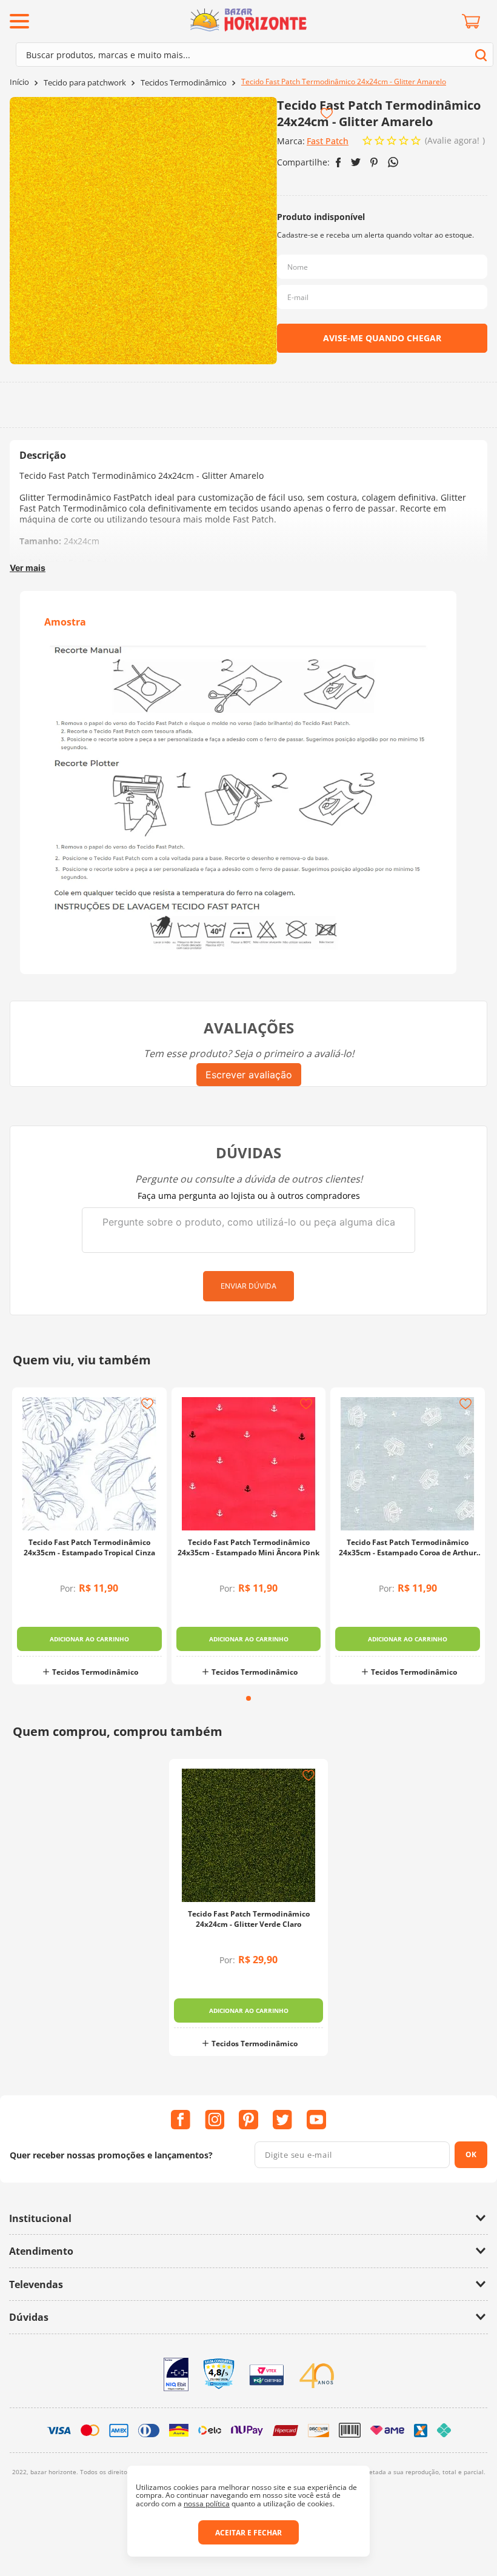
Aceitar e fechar (248, 2533)
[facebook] (339, 162)
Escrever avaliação (249, 1075)
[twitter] (356, 162)
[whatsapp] (393, 162)
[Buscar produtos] (481, 55)
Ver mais (28, 568)
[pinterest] (374, 162)
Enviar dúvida (248, 1286)
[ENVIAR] (382, 338)
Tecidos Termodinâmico (184, 83)
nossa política (207, 2504)
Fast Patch (328, 141)
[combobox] (255, 55)
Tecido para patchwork (85, 83)
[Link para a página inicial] (19, 82)
